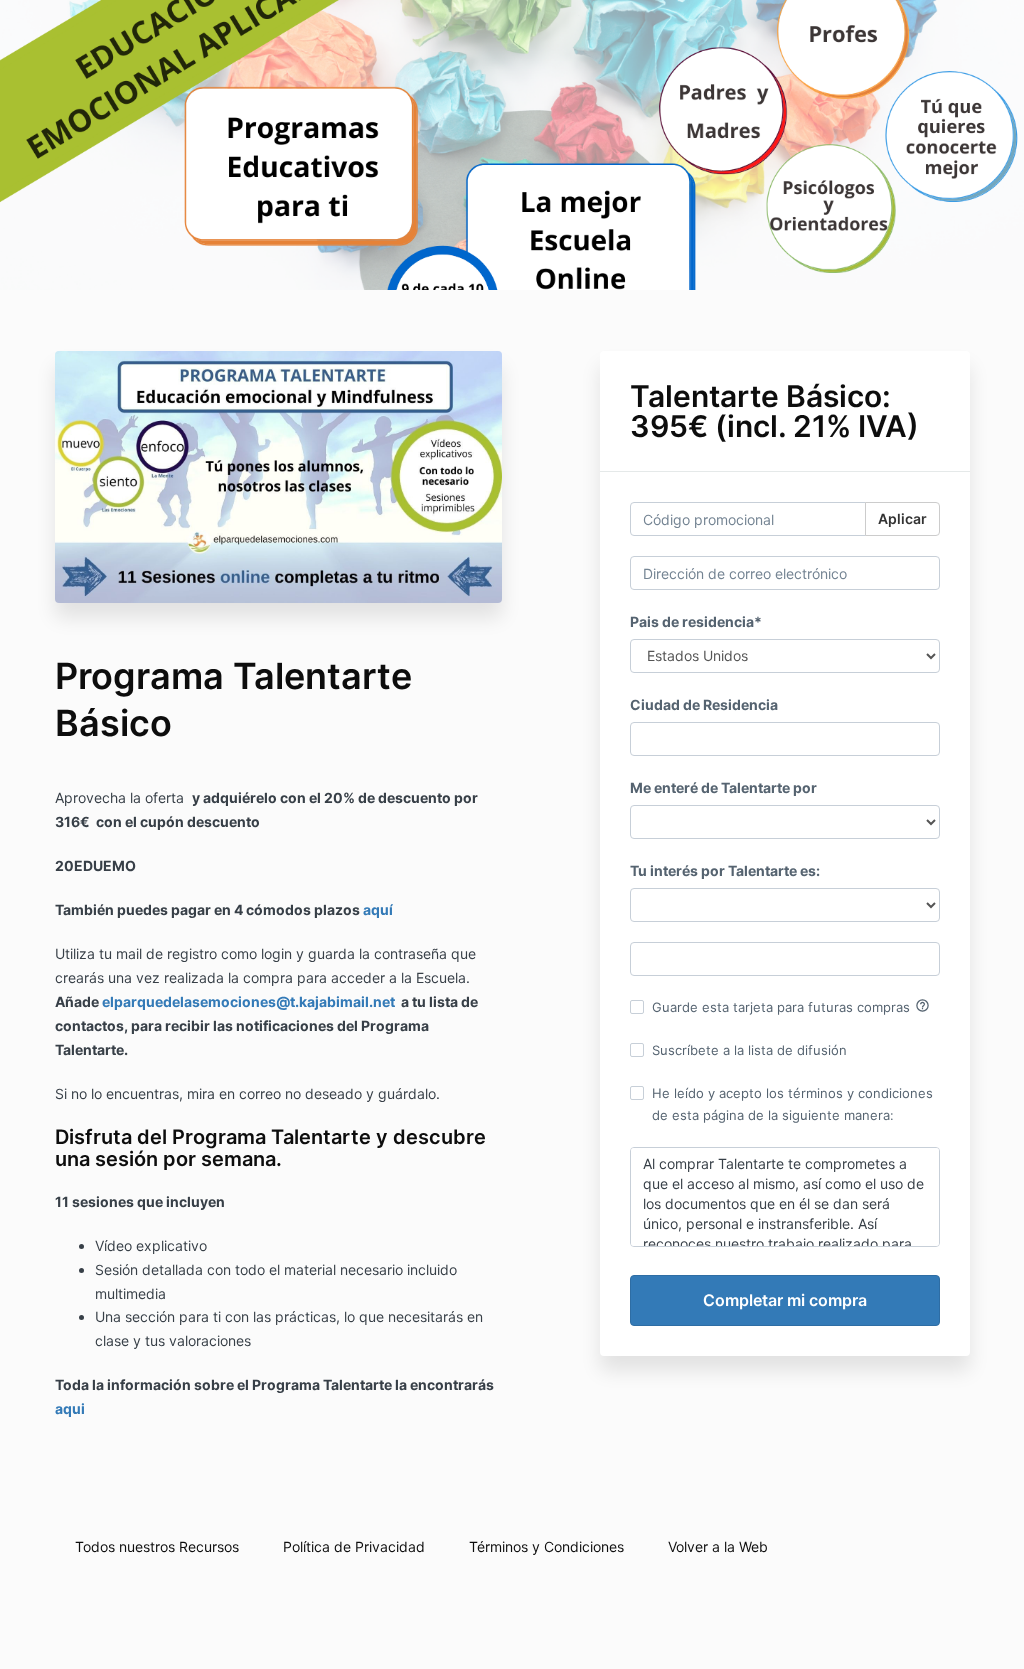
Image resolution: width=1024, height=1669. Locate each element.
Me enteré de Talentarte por (723, 787)
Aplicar (902, 518)
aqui (70, 1408)
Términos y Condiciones (546, 1546)
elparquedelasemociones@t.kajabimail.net (248, 1001)
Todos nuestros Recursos (157, 1546)
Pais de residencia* (696, 621)
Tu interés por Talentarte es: (725, 870)
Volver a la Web (718, 1546)
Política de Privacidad (354, 1546)
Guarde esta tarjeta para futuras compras (791, 1006)
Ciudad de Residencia (704, 704)
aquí (378, 909)
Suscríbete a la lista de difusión (749, 1050)
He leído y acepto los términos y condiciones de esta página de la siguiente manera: (792, 1104)
